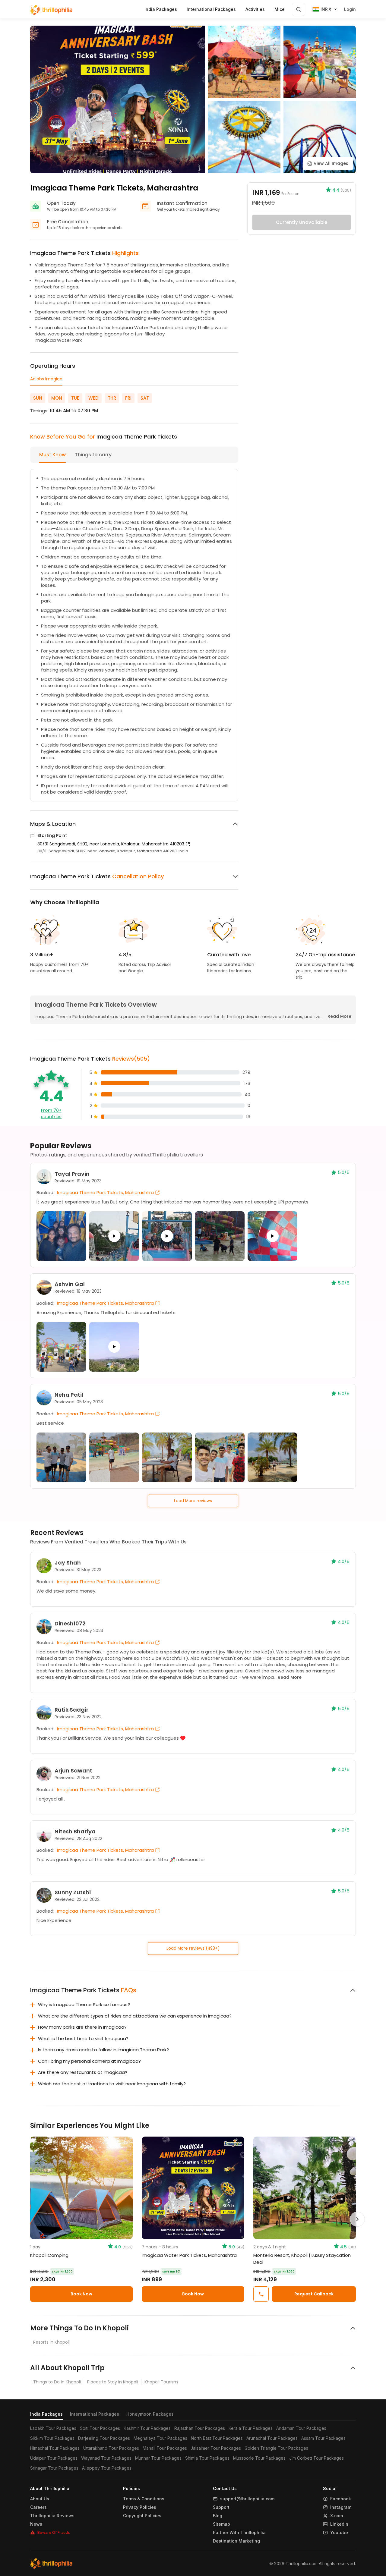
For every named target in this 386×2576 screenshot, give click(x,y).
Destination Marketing (236, 2541)
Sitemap (221, 2524)
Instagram (341, 2507)
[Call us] (261, 2294)
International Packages (95, 2414)
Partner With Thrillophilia (239, 2533)
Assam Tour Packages (323, 2438)
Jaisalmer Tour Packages (216, 2448)
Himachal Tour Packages (55, 2448)
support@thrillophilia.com (247, 2499)
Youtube (339, 2533)
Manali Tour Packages (165, 2448)
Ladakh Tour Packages (53, 2428)
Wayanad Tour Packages (106, 2458)
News (36, 2524)
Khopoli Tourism (161, 2382)
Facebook (341, 2499)
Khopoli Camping (49, 2255)
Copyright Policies (142, 2516)
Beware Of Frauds (54, 2532)
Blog (218, 2516)
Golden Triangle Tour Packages (276, 2448)
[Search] (299, 9)
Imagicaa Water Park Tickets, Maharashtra (189, 2255)
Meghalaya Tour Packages (160, 2438)
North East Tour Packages (217, 2438)
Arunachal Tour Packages (272, 2438)
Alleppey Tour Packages (107, 2468)
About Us (40, 2499)
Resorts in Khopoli (51, 2342)
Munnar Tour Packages (158, 2458)
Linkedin (339, 2524)
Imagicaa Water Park (58, 340)
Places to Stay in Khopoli (113, 2382)
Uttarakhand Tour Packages (111, 2448)
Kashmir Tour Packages (147, 2428)
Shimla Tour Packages (207, 2458)
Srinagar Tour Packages (54, 2468)
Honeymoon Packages (150, 2414)
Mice (280, 9)
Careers (38, 2507)
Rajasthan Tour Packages (200, 2428)
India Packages (46, 2414)
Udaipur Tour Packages (54, 2458)
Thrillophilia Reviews (52, 2516)
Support (221, 2507)
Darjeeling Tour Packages (104, 2438)
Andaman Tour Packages (301, 2428)
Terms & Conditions (144, 2499)
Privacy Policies (140, 2507)
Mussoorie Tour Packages (259, 2458)
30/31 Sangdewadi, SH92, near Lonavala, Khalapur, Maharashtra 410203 (111, 844)
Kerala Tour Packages (251, 2428)
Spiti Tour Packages (100, 2428)
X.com (337, 2516)
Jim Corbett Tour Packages (316, 2458)
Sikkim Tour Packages (52, 2438)
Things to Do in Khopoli (57, 2382)
